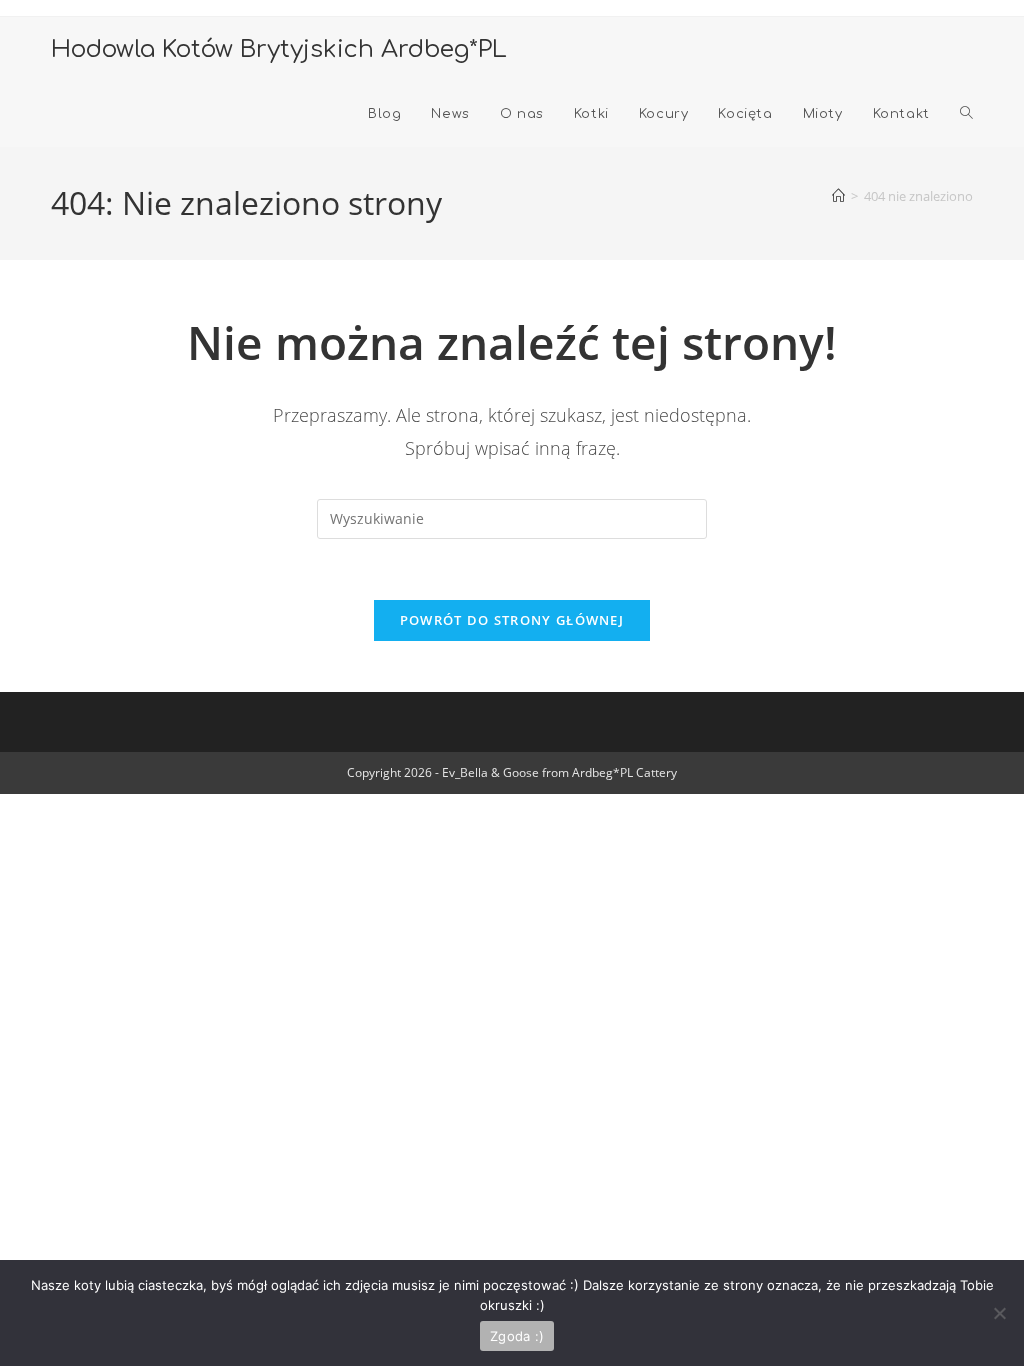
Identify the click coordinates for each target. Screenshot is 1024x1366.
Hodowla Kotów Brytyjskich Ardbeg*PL (279, 49)
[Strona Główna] (838, 196)
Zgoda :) (517, 1336)
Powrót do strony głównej (512, 620)
